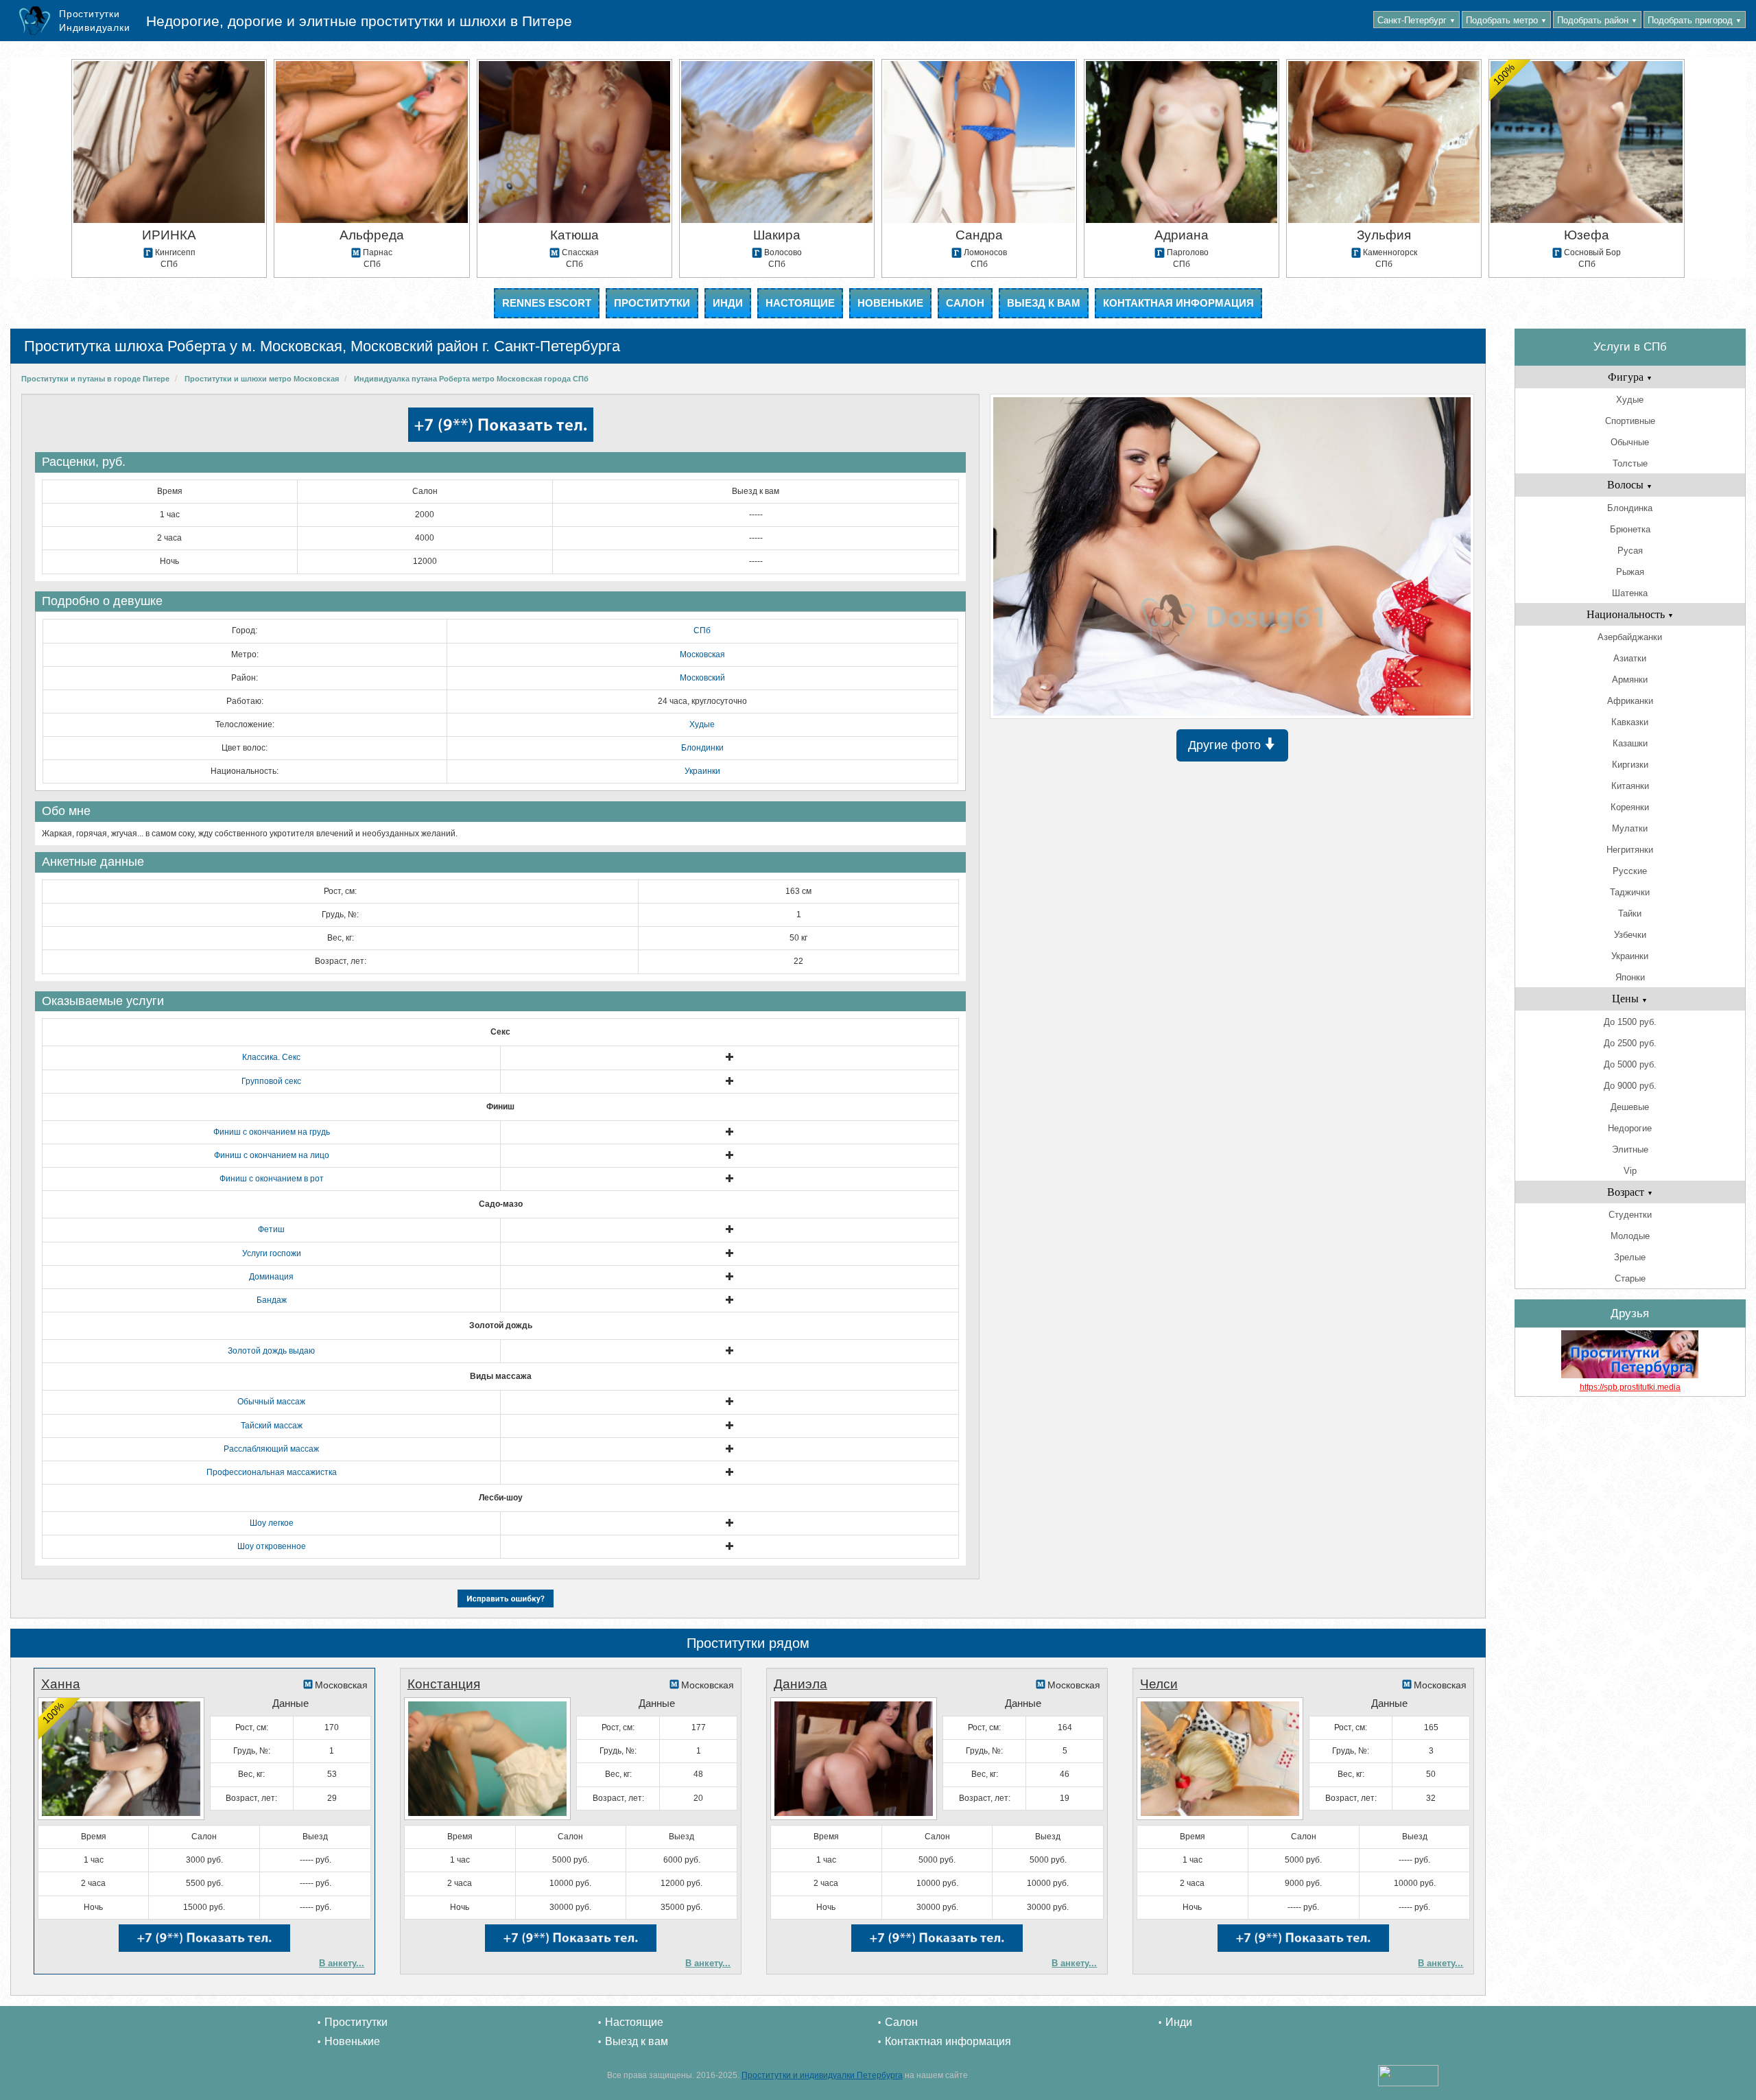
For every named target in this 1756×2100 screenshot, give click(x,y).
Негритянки (1630, 850)
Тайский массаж (272, 1426)
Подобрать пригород (1695, 20)
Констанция (444, 1684)
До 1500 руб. (1630, 1022)
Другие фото (1226, 745)
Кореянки (1630, 807)
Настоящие (800, 303)
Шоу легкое (272, 1523)
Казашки (1630, 743)
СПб (702, 630)
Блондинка (1630, 508)
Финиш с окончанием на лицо (272, 1155)
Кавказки (1630, 722)
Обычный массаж (271, 1402)
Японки (1630, 977)
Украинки (702, 771)
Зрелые (1630, 1257)
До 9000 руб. (1630, 1086)
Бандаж (272, 1300)
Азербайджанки (1630, 637)
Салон (965, 303)
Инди (728, 303)
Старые (1630, 1278)
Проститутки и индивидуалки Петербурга (822, 2075)
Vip (1630, 1171)
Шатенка (1630, 593)
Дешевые (1630, 1107)
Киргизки (1630, 765)
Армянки (1630, 680)
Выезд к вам (1044, 303)
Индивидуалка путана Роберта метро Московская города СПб (471, 379)
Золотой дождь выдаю (271, 1351)
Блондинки (702, 748)
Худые (702, 724)
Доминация (271, 1277)
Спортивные (1630, 421)
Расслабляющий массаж (271, 1449)
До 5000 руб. (1630, 1064)
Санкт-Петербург (1416, 20)
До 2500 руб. (1630, 1043)
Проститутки (652, 303)
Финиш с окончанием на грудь (272, 1132)
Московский (702, 678)
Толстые (1630, 463)
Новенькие (890, 303)
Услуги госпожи (272, 1253)
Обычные (1630, 442)
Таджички (1630, 892)
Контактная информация (1178, 303)
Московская (702, 654)
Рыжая (1630, 572)
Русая (1630, 551)
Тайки (1630, 913)
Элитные (1630, 1149)
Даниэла (800, 1684)
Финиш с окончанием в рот (272, 1179)
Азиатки (1630, 658)
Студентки (1630, 1215)
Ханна (61, 1684)
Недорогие (1630, 1128)
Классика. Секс (271, 1057)
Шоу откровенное (272, 1546)
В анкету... (342, 1963)
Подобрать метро (1506, 20)
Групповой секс (271, 1081)
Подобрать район (1597, 20)
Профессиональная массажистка (272, 1472)
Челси (1159, 1684)
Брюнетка (1630, 529)
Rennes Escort (547, 303)
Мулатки (1630, 828)
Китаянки (1630, 786)
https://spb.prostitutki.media (1630, 1387)
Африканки (1630, 701)
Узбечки (1630, 935)
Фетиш (271, 1229)
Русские (1630, 871)
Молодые (1630, 1236)
